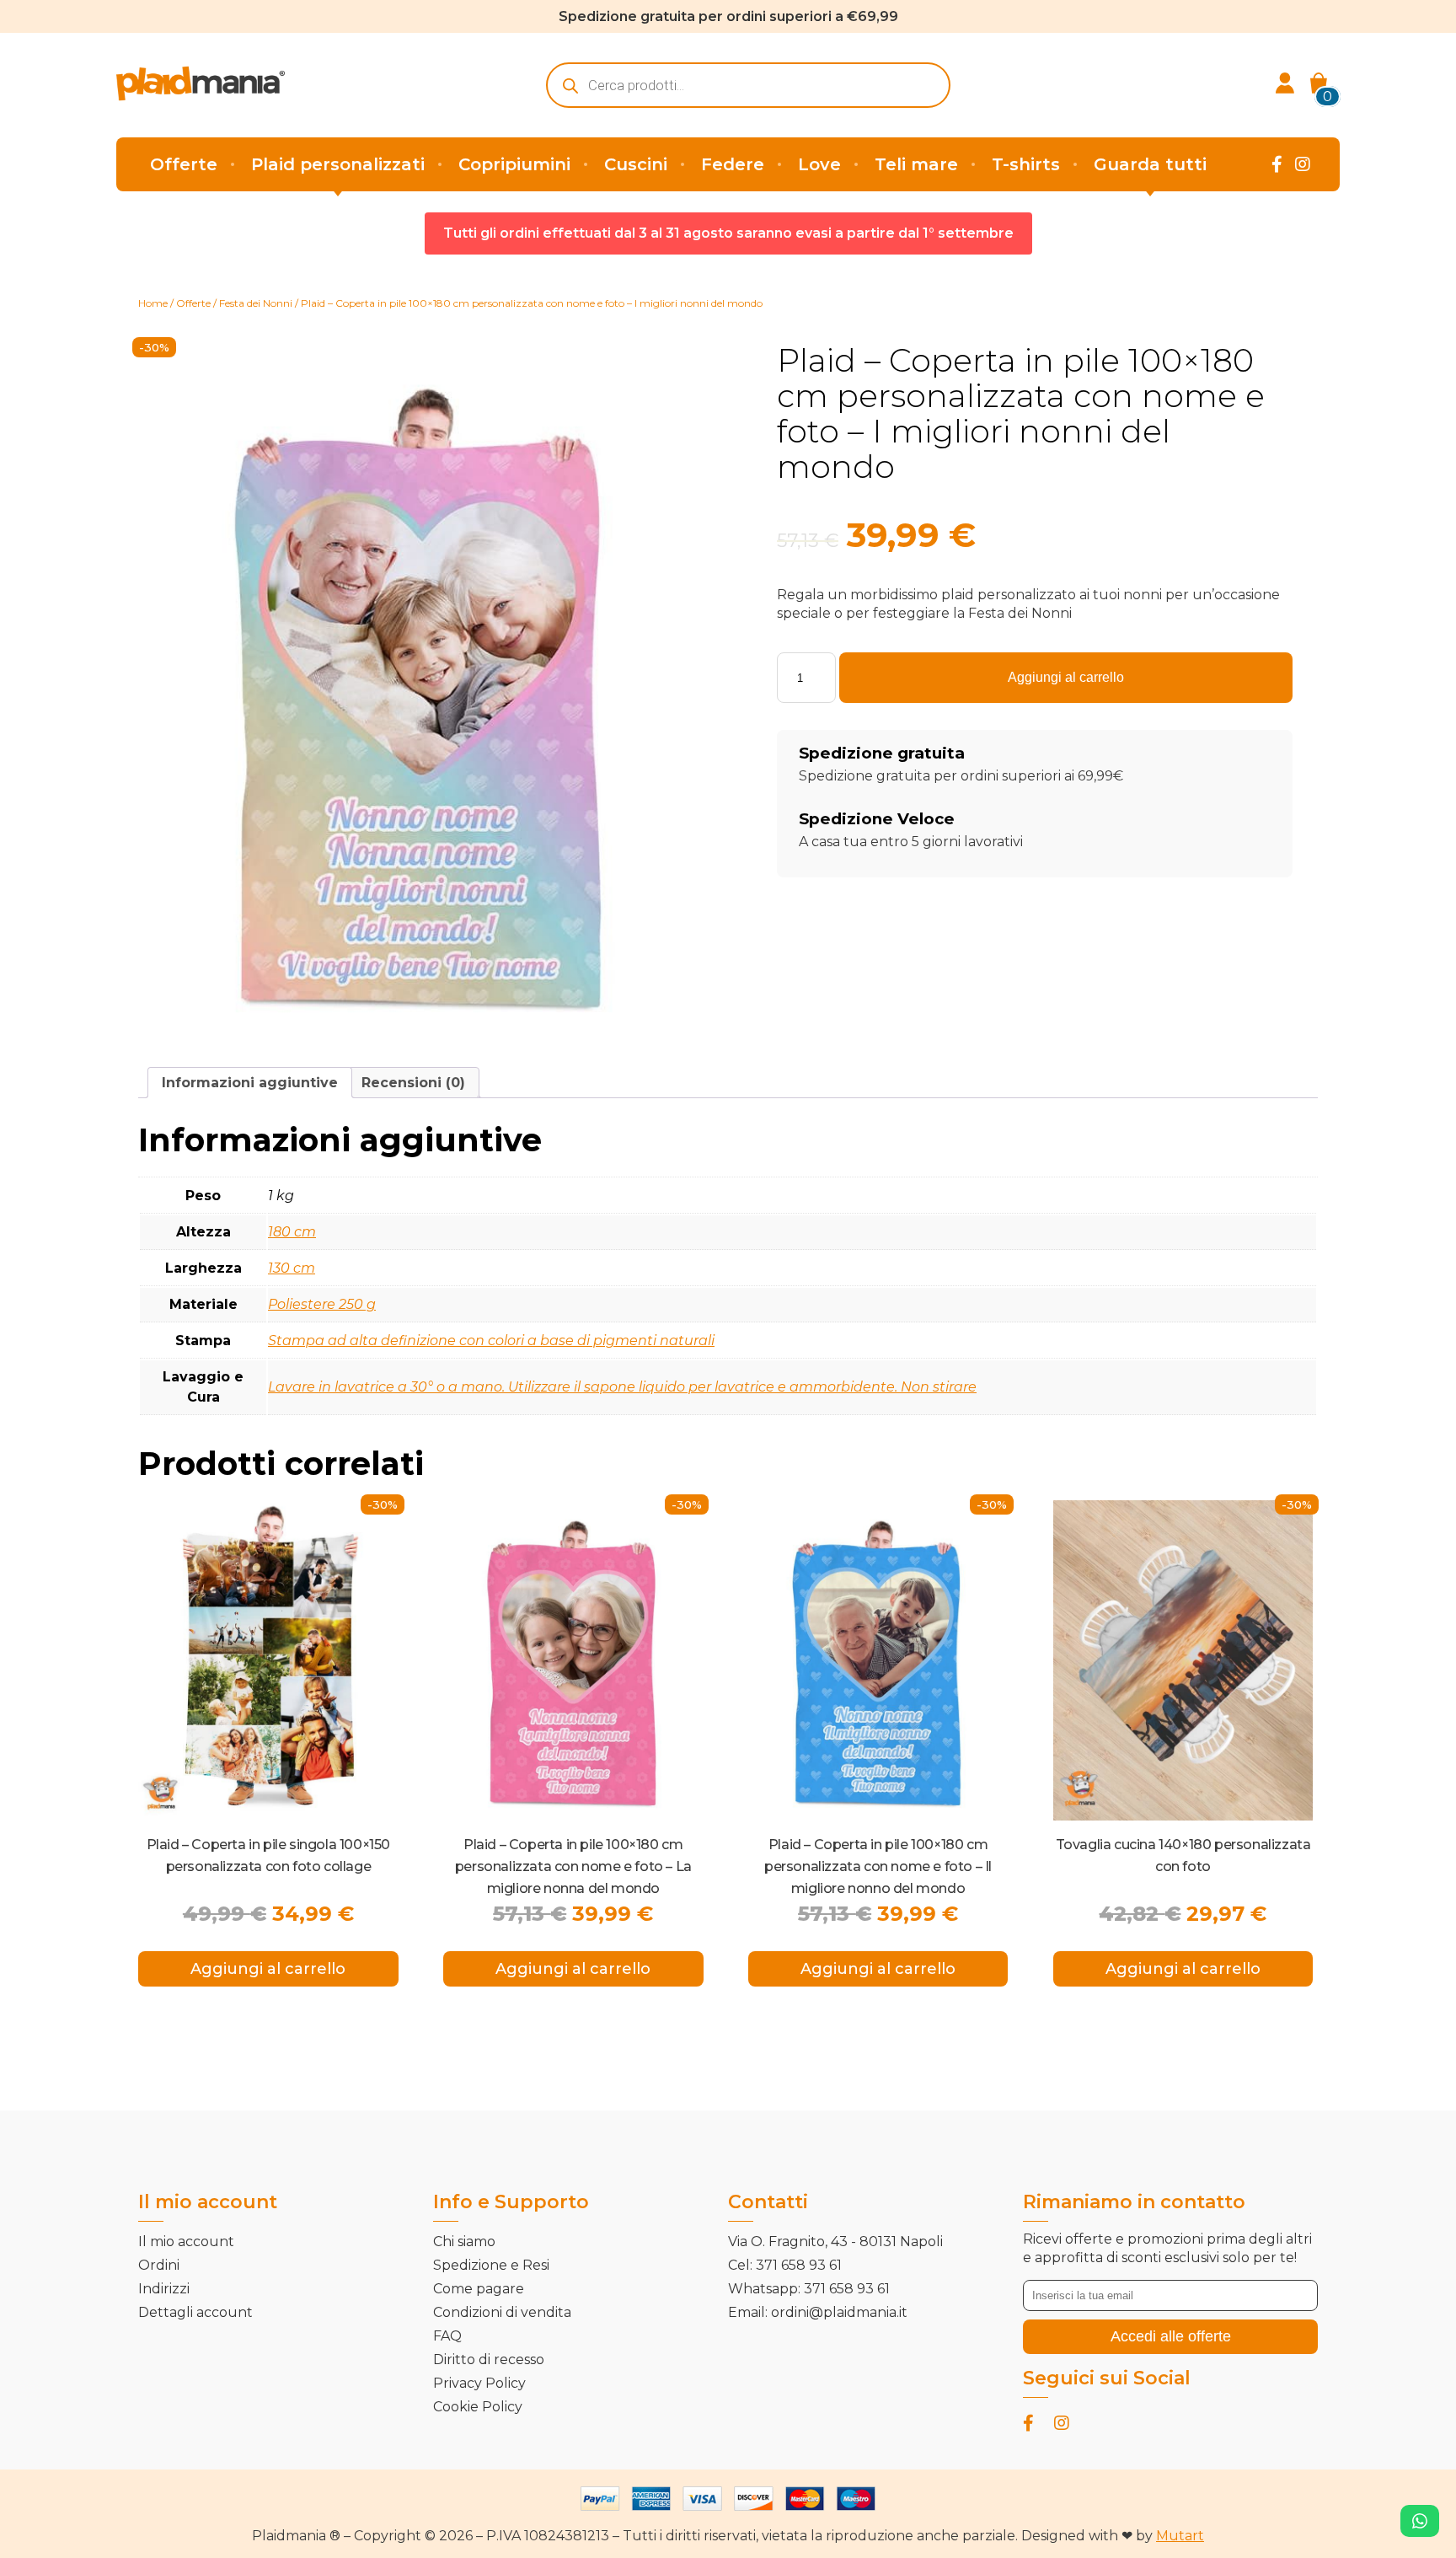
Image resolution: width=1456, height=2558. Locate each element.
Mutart (1180, 2536)
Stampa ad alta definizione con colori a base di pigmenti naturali (491, 1341)
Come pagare (479, 2289)
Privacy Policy (479, 2383)
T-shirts (1026, 164)
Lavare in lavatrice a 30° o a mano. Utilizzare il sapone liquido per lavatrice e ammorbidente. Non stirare (622, 1387)
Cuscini (636, 164)
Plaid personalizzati (338, 164)
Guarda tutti (1150, 164)
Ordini (159, 2265)
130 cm (292, 1268)
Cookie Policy (478, 2407)
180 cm (292, 1232)
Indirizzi (164, 2289)
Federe (733, 164)
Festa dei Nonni (256, 303)
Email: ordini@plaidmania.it (818, 2312)
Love (819, 164)
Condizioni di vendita (502, 2312)
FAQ (447, 2336)
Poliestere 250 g (322, 1304)
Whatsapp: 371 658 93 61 (809, 2289)
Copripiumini (514, 164)
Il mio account (186, 2242)
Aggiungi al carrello (1066, 677)
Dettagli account (195, 2312)
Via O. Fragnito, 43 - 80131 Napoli (835, 2242)
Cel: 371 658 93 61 (785, 2265)
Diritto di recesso (489, 2360)
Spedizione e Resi (491, 2265)
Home (153, 303)
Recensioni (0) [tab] (413, 1083)
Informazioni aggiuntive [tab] (250, 1083)
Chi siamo (464, 2242)
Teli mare (916, 164)
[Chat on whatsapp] (1420, 2521)
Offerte (184, 164)
